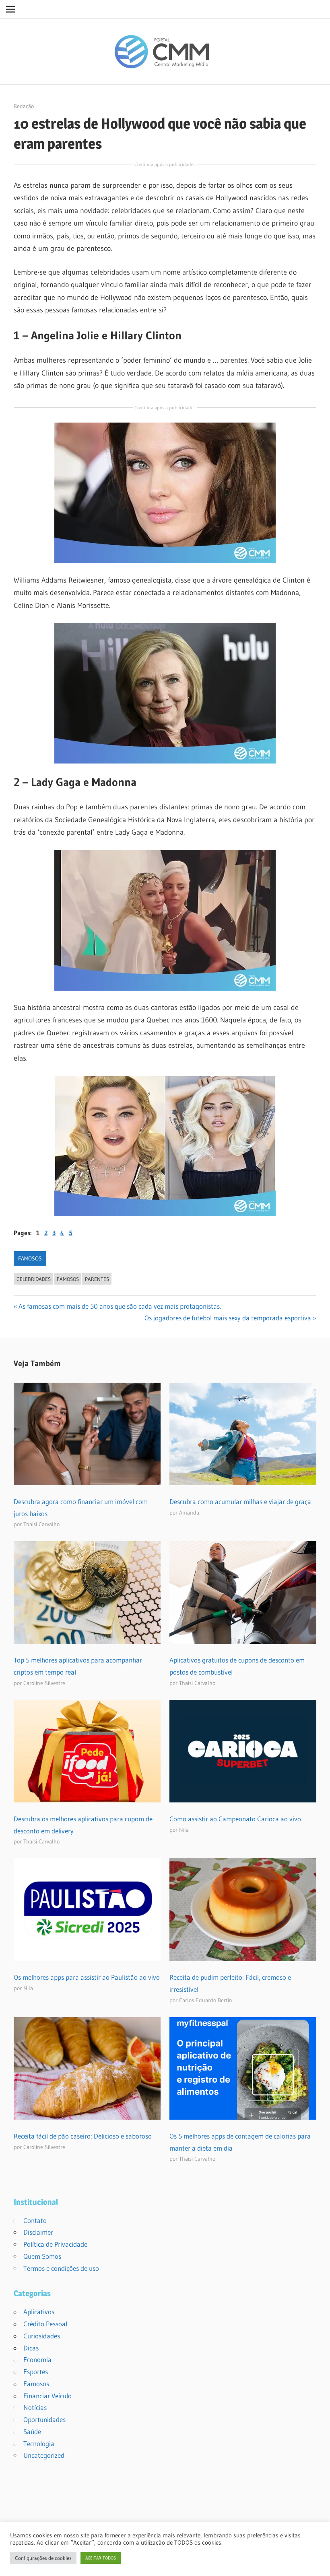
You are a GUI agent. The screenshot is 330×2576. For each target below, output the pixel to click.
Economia (37, 2359)
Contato (35, 2220)
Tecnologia (39, 2444)
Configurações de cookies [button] (43, 2558)
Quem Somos (42, 2256)
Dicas (31, 2348)
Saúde (32, 2431)
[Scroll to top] (317, 2563)
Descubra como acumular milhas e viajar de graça (240, 1501)
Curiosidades (42, 2336)
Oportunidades (44, 2419)
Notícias (35, 2407)
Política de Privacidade (55, 2244)
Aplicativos (39, 2312)
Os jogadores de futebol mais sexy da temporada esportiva (228, 1318)
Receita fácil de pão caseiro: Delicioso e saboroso (83, 2136)
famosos (68, 1279)
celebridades (34, 1279)
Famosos (30, 1258)
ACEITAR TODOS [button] (101, 2558)
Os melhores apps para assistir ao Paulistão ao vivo (87, 1977)
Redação (24, 106)
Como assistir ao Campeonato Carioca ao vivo (235, 1819)
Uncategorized (44, 2455)
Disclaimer (38, 2232)
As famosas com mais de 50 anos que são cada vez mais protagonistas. (120, 1306)
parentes (97, 1279)
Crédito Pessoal (45, 2324)
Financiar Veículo (47, 2396)
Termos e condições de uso (61, 2268)
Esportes (36, 2372)
